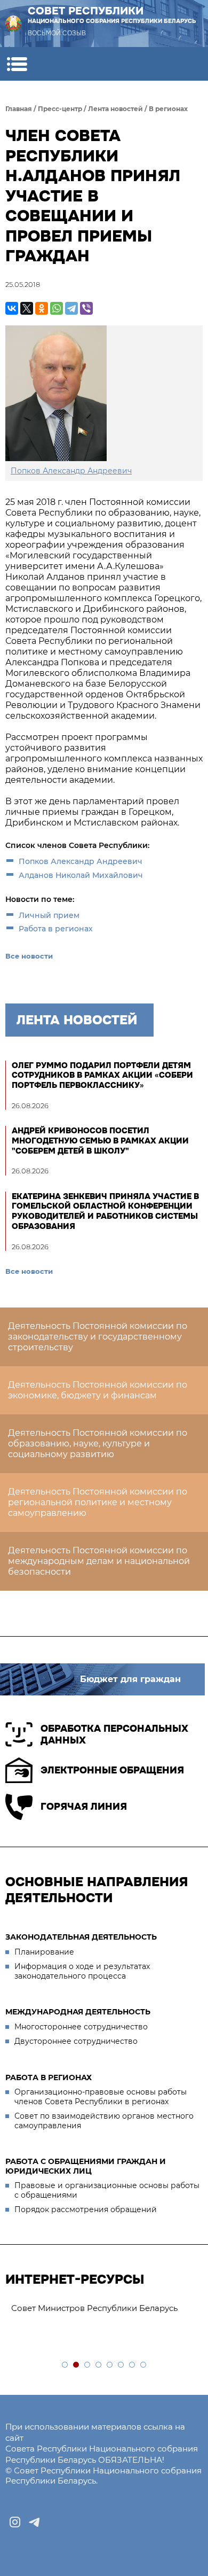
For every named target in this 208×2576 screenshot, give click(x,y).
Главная (19, 109)
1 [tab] (65, 2365)
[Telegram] (71, 308)
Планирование (44, 1952)
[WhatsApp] (57, 308)
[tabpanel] (104, 2309)
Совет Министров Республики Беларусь (94, 2308)
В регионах (168, 109)
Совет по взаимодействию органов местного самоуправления (104, 2121)
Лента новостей (115, 109)
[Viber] (86, 308)
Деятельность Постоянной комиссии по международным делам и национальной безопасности (99, 1561)
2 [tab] (77, 2365)
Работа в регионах (56, 929)
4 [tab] (99, 2365)
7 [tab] (133, 2365)
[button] (17, 64)
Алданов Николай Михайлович (81, 875)
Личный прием (49, 915)
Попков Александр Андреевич (81, 861)
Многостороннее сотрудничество (81, 2027)
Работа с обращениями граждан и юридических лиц (86, 2166)
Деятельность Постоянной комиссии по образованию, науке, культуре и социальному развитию (98, 1443)
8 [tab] (144, 2365)
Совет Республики (112, 14)
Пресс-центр (60, 109)
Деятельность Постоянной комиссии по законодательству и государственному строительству (98, 1337)
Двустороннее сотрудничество (76, 2041)
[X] (27, 308)
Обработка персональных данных (114, 1735)
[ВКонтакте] (12, 308)
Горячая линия (84, 1807)
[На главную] (13, 24)
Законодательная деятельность (81, 1937)
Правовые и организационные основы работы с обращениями (107, 2190)
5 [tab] (110, 2365)
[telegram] (34, 2522)
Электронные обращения (112, 1770)
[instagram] (15, 2522)
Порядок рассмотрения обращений (86, 2209)
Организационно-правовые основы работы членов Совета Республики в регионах (101, 2097)
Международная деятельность (78, 2012)
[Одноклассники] (42, 308)
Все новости (29, 956)
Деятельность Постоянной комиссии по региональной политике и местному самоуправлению (98, 1502)
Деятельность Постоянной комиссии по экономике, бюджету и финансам (98, 1390)
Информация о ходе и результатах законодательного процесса (82, 1971)
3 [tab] (88, 2365)
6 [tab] (121, 2365)
